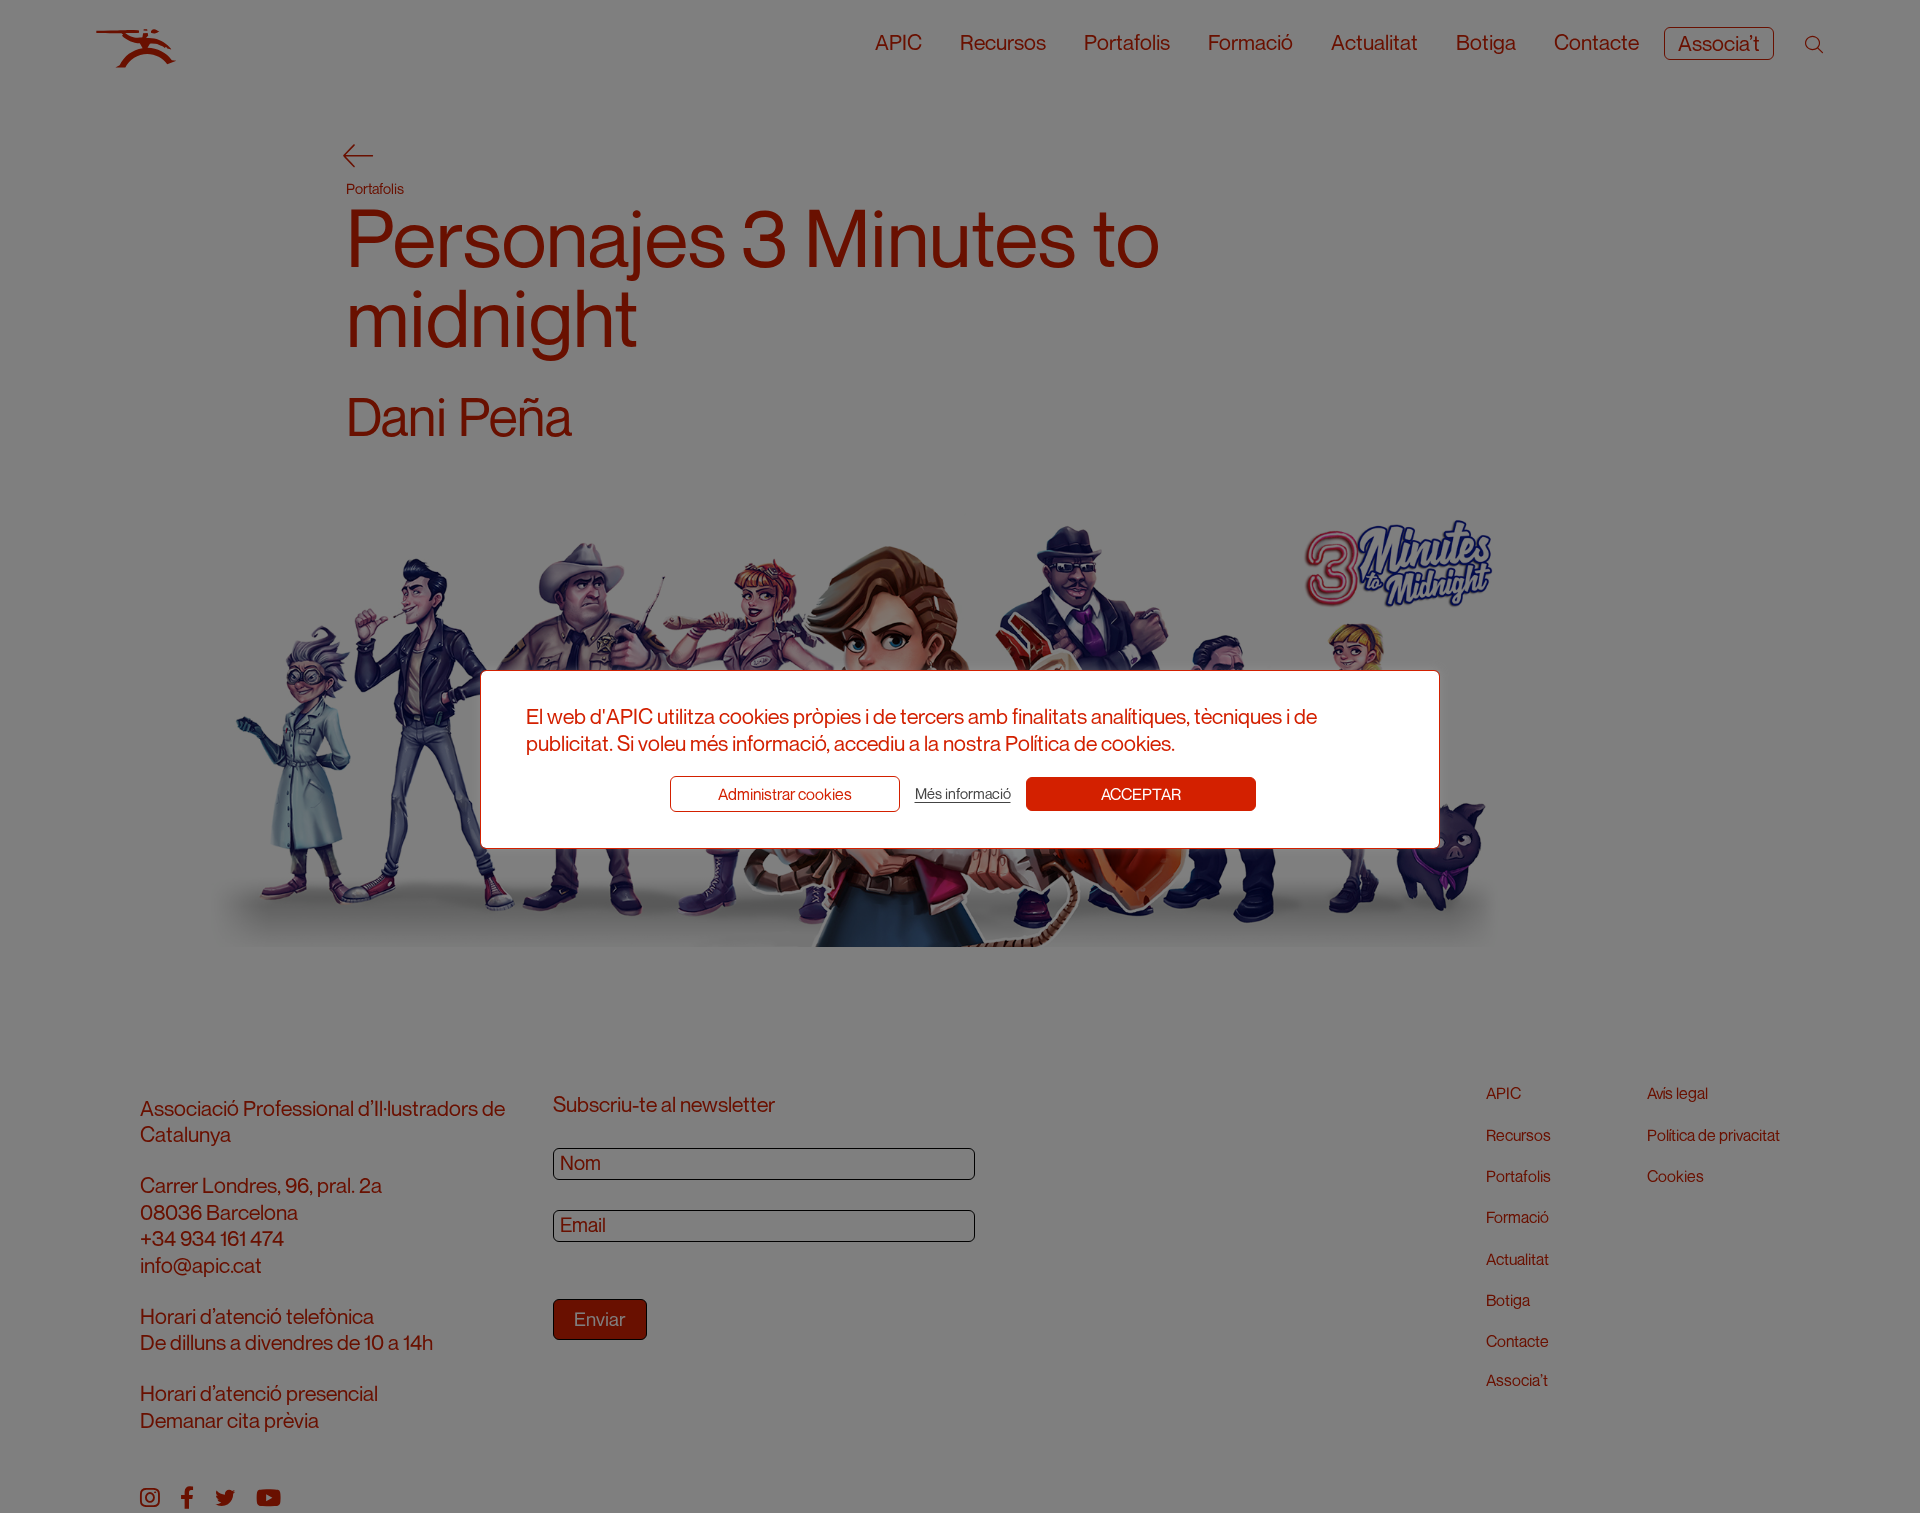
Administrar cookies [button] (785, 794)
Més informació (963, 793)
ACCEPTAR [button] (1141, 794)
